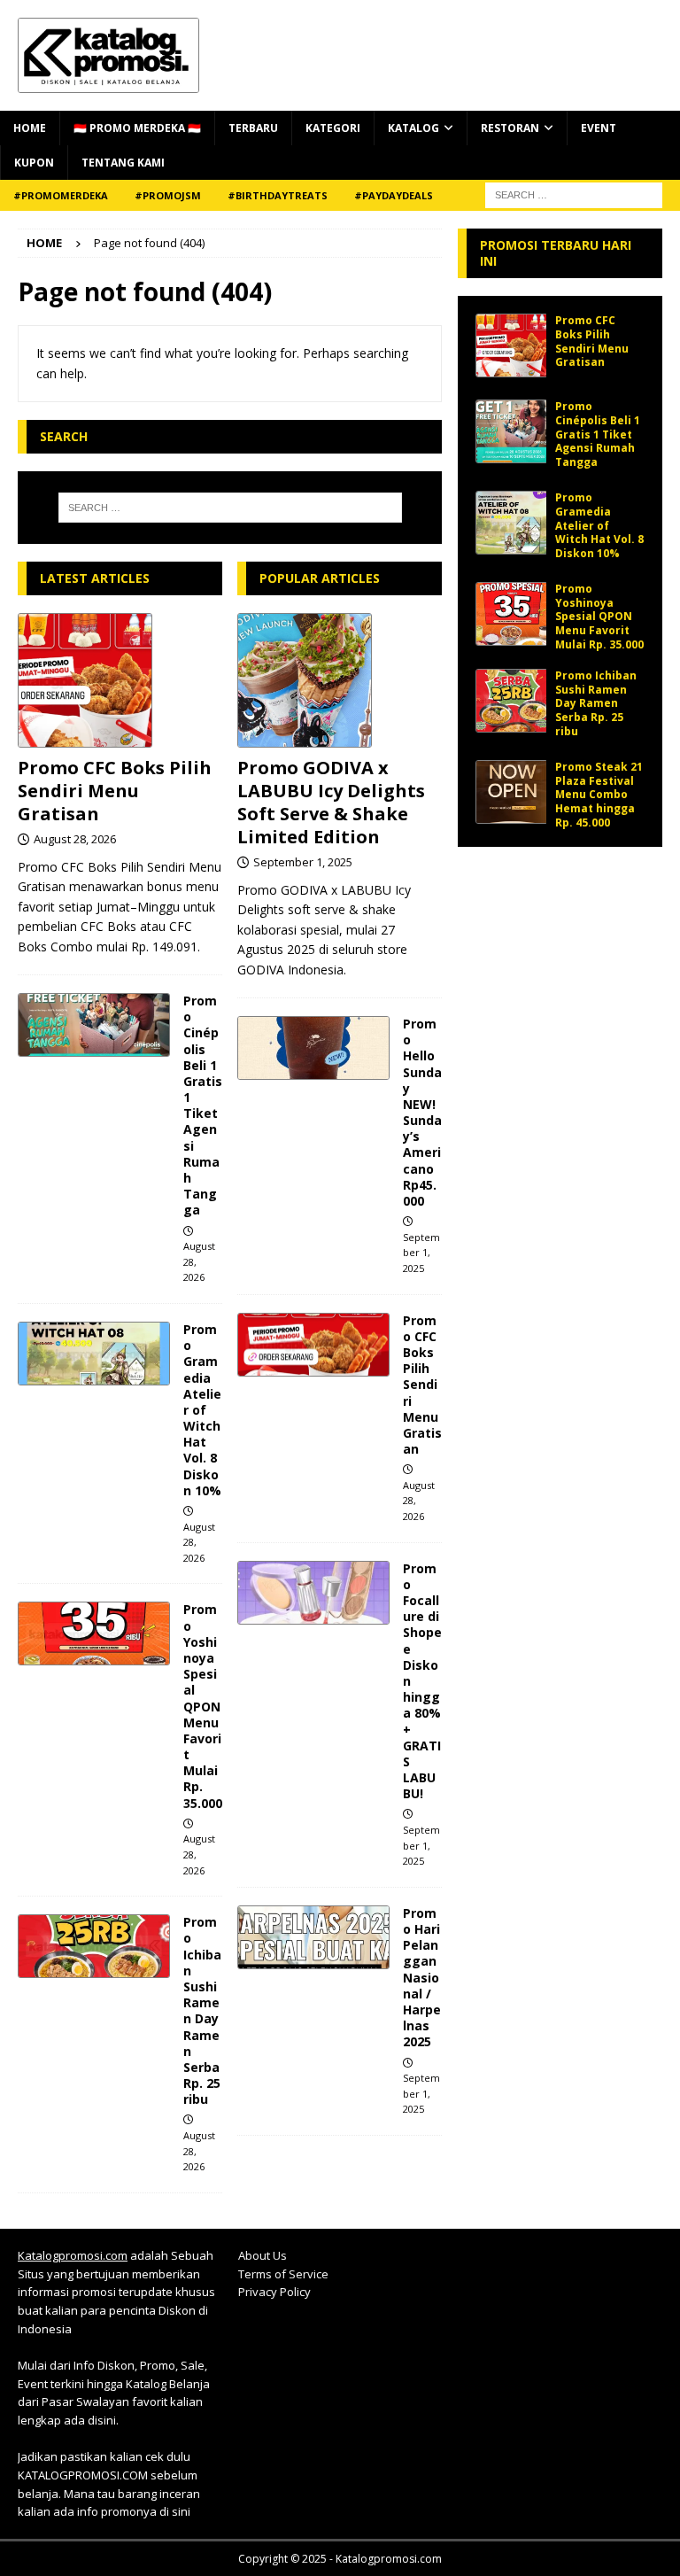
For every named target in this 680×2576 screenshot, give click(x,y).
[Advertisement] (560, 953)
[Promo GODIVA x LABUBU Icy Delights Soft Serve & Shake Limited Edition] (340, 680)
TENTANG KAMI (123, 163)
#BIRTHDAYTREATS (278, 195)
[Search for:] (230, 508)
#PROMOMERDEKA (61, 195)
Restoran (510, 128)
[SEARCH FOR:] (574, 194)
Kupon (34, 163)
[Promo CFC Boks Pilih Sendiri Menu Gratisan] (120, 680)
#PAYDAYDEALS (394, 195)
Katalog (413, 128)
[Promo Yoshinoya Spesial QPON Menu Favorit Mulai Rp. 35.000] (94, 1633)
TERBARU (253, 128)
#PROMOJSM (168, 195)
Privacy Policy (274, 2292)
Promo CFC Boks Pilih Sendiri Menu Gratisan (115, 791)
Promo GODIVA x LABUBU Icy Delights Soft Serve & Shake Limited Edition (331, 802)
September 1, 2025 (303, 862)
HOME (30, 128)
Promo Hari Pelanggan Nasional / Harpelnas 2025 (422, 1978)
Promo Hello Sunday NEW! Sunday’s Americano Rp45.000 (422, 1112)
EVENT (599, 128)
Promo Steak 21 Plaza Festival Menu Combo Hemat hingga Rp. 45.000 (599, 794)
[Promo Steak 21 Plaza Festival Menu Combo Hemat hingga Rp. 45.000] (511, 792)
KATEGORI (333, 128)
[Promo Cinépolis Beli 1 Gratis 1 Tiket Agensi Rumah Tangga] (94, 1025)
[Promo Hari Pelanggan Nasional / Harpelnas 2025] (313, 1937)
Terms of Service (283, 2274)
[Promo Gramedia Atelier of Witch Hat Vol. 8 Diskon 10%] (94, 1354)
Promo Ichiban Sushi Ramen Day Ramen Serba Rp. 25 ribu (202, 2010)
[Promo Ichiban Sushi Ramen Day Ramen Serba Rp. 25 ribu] (94, 1946)
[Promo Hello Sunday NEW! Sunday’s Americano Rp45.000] (313, 1048)
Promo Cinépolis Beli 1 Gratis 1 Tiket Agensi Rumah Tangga (203, 1105)
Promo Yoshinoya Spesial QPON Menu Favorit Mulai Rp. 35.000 (203, 1706)
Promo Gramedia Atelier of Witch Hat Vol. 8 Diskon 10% (202, 1410)
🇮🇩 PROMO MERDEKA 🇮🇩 (137, 128)
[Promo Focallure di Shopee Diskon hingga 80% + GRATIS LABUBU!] (313, 1593)
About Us (263, 2255)
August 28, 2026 (75, 839)
